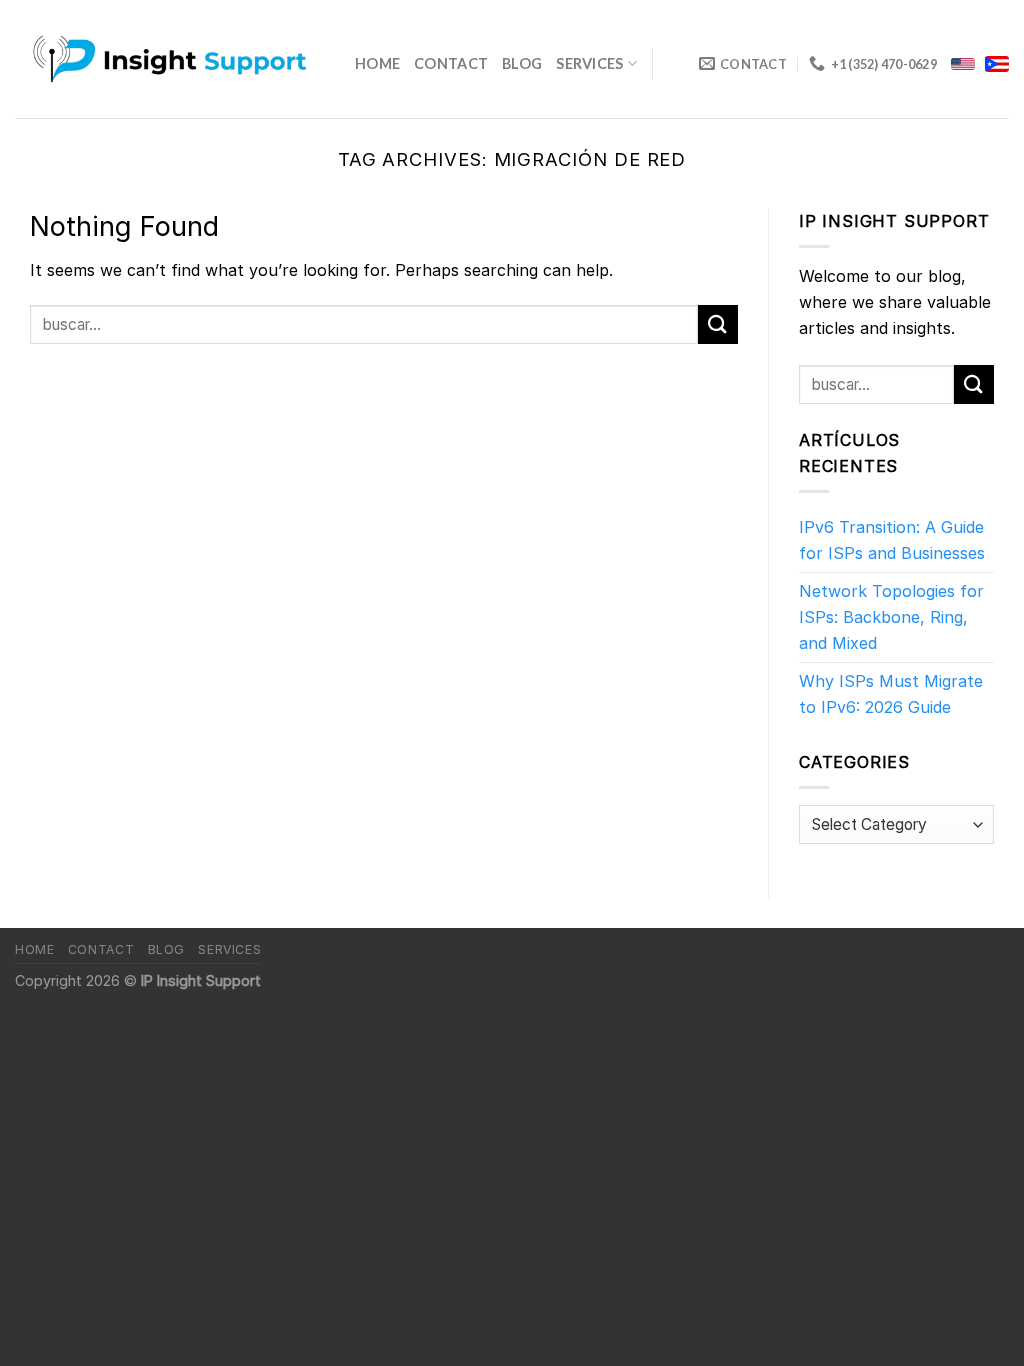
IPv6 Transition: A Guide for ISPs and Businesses (892, 540)
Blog (522, 63)
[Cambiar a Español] (997, 64)
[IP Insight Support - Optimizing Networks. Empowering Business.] (170, 59)
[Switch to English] (963, 64)
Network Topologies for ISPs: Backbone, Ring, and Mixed (891, 616)
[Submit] (718, 324)
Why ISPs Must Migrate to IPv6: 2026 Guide (891, 694)
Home (377, 63)
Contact (451, 63)
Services (589, 63)
